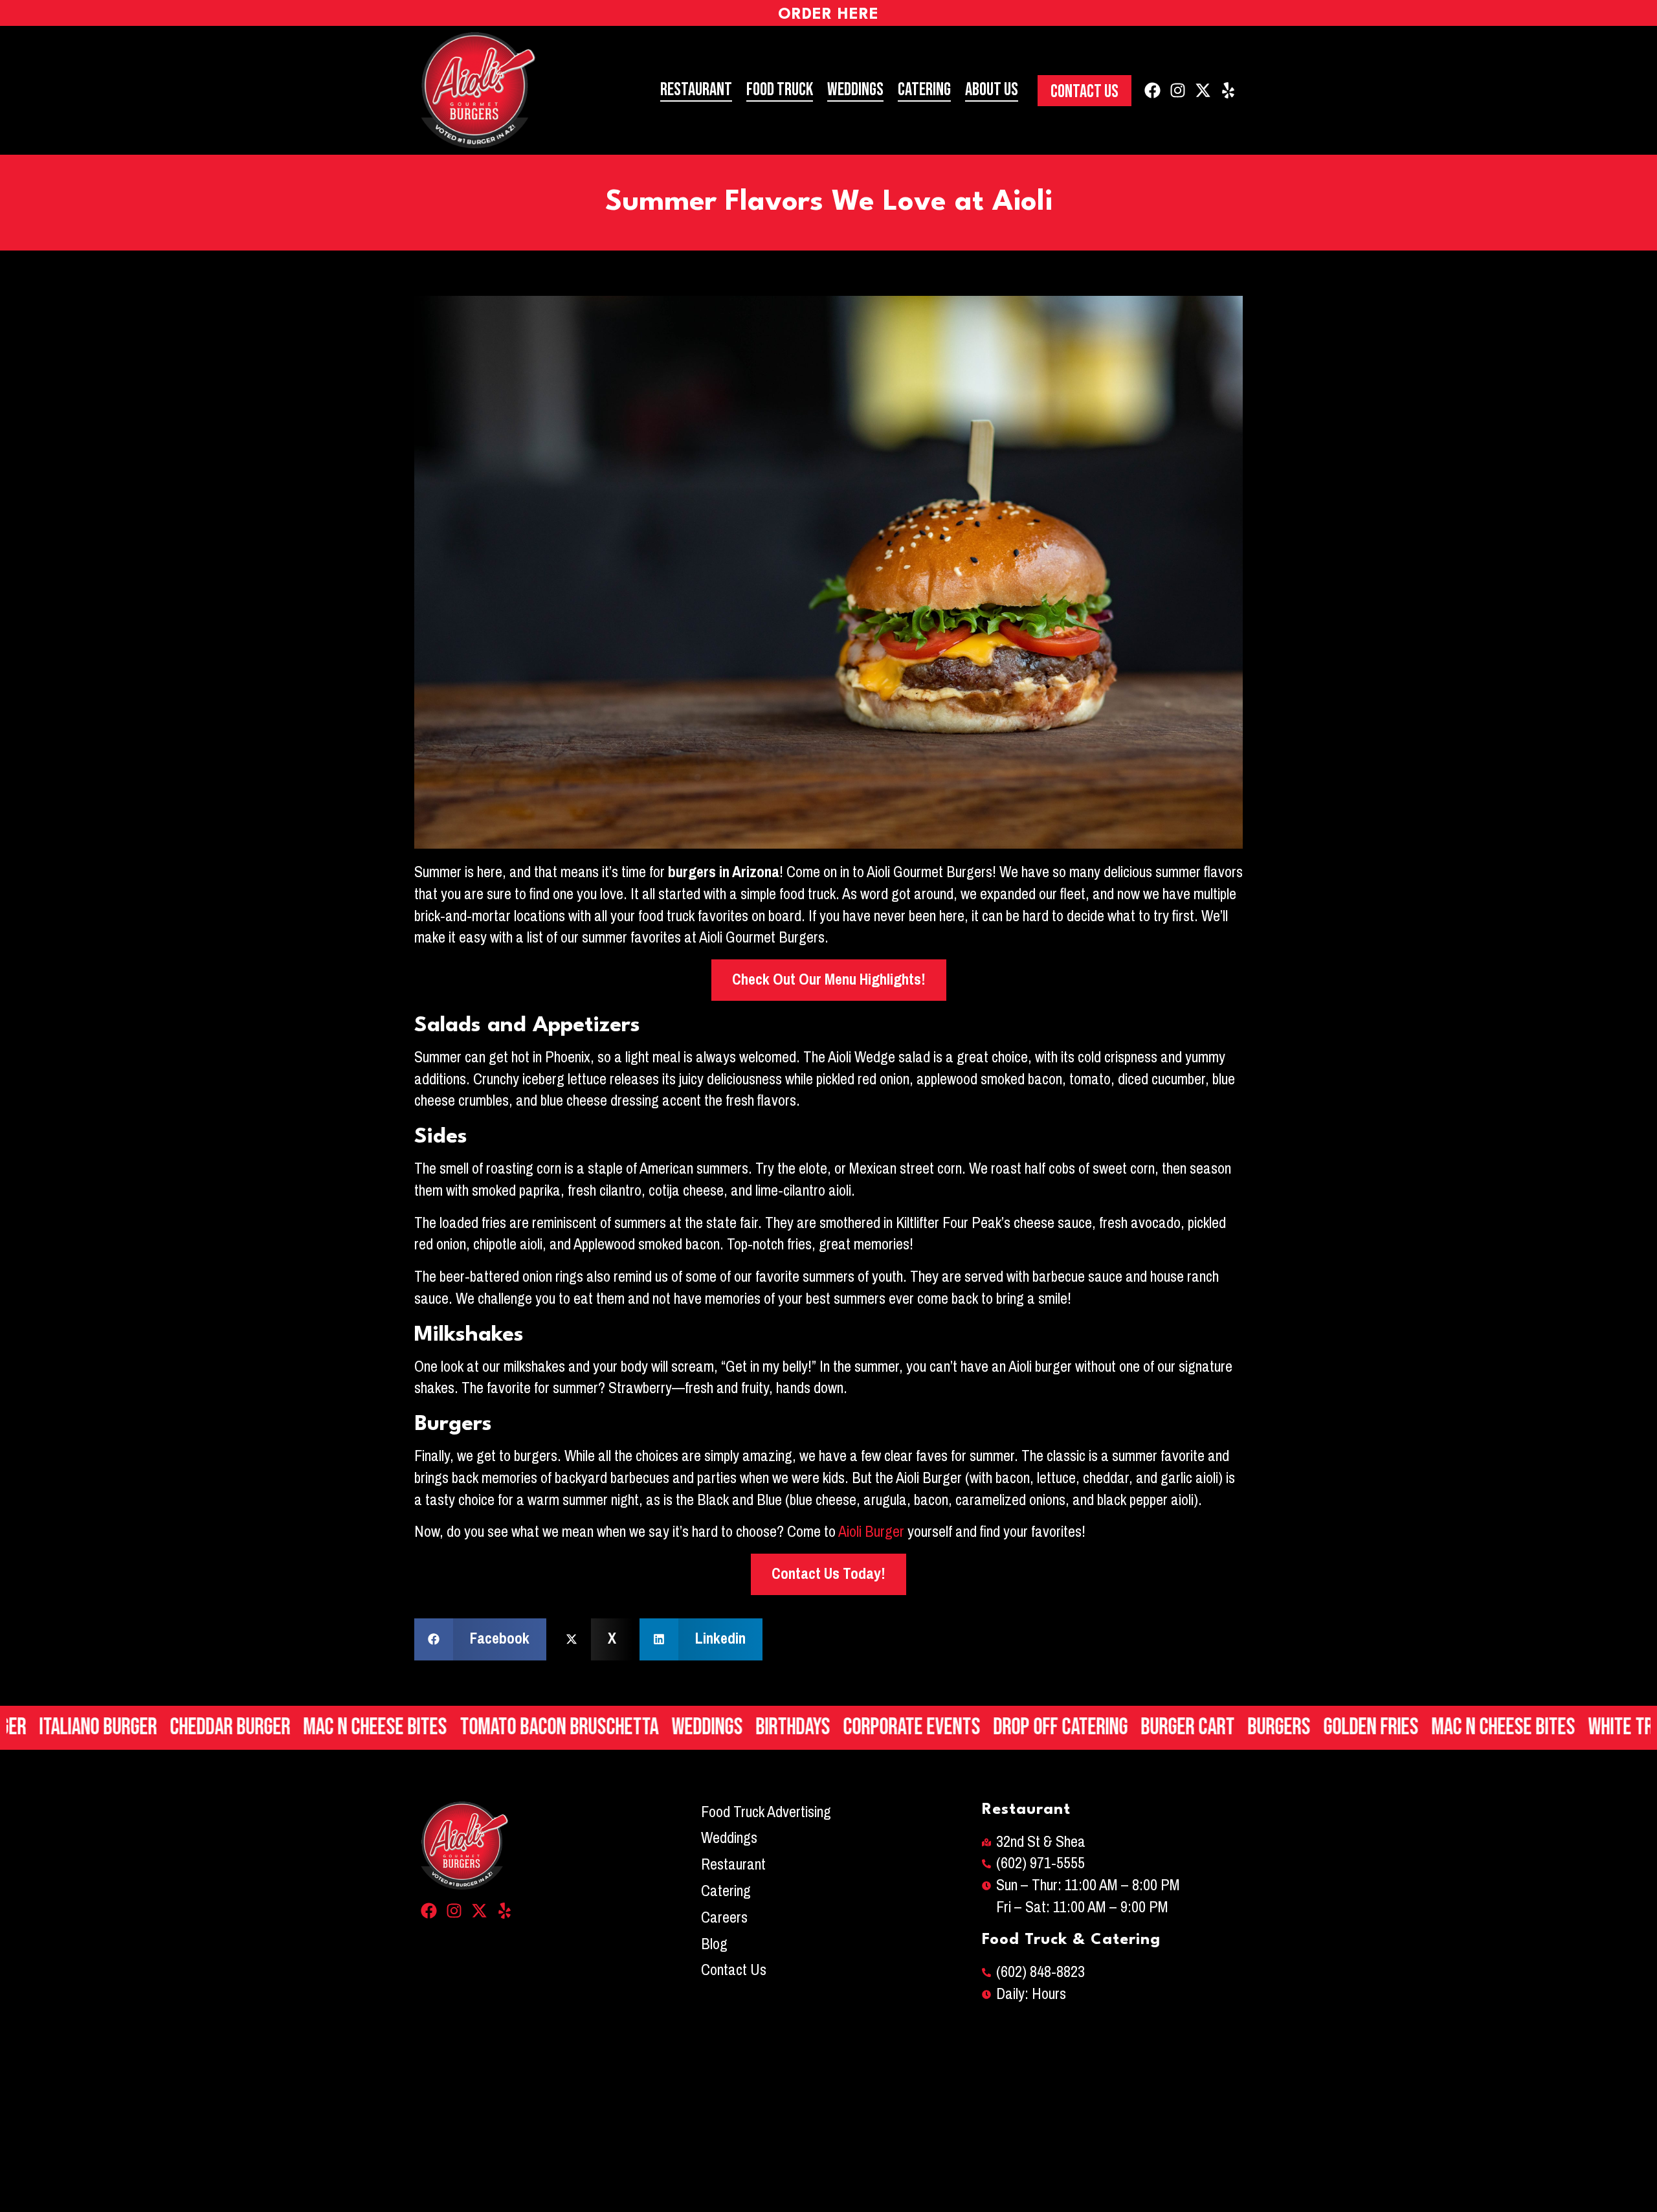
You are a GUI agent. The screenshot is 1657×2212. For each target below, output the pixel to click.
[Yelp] (1228, 90)
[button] (480, 1639)
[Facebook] (1152, 90)
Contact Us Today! (828, 1574)
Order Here (828, 15)
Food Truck (780, 90)
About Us (992, 90)
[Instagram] (1178, 90)
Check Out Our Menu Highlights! (829, 979)
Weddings (855, 90)
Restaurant (696, 90)
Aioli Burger (871, 1532)
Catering (924, 90)
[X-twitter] (1203, 90)
